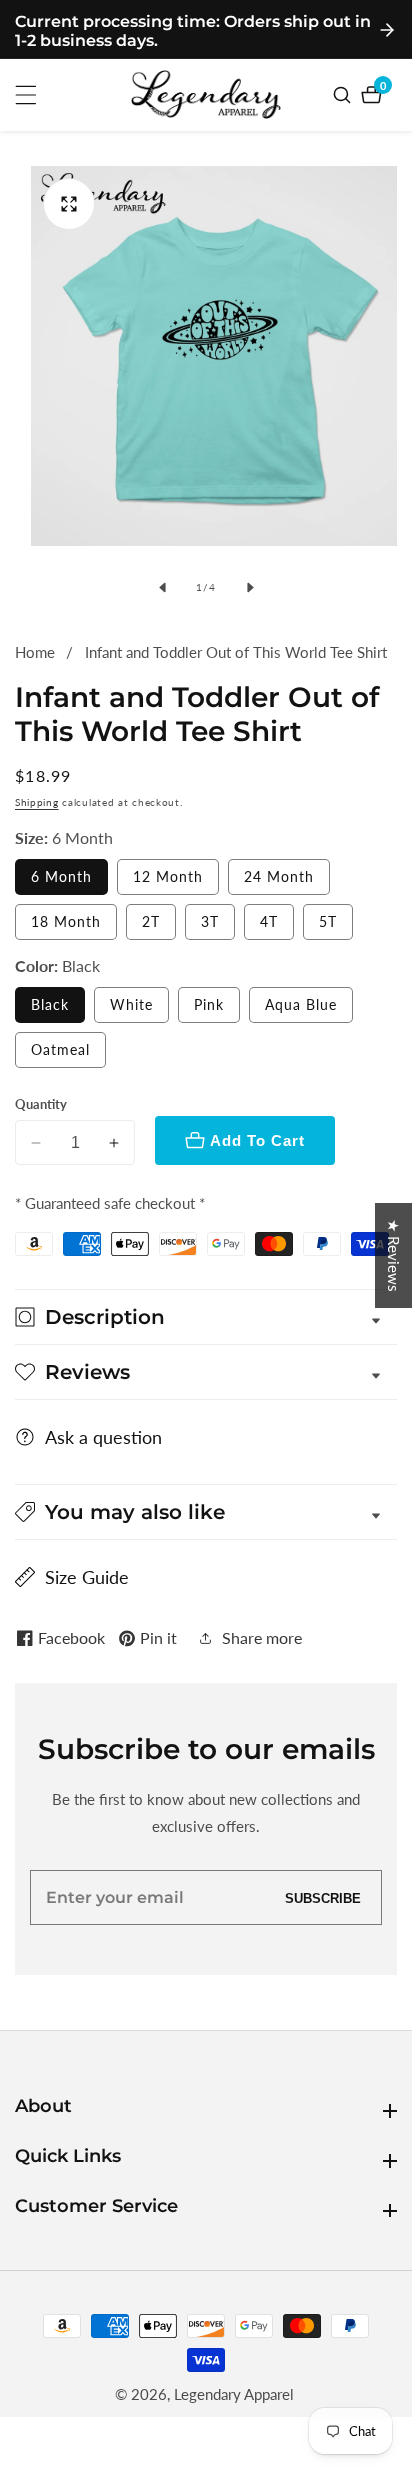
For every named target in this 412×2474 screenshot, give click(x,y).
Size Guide (87, 1577)
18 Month (66, 921)
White (131, 1004)
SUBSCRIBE (323, 1897)
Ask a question (103, 1437)
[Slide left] (162, 587)
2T (151, 921)
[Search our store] (344, 95)
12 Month (168, 876)
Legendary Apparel (234, 2394)
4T (269, 921)
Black (50, 1004)
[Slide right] (250, 587)
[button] (206, 1512)
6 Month (61, 876)
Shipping (37, 802)
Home (35, 652)
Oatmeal (60, 1049)
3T (210, 921)
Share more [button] (262, 1637)
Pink (209, 1004)
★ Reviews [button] (394, 1255)
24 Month (279, 876)
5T (328, 921)
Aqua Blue (301, 1004)
